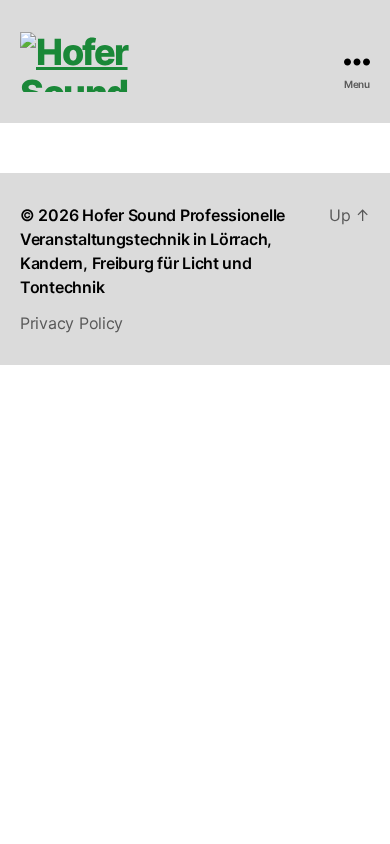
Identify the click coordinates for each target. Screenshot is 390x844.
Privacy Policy (71, 323)
